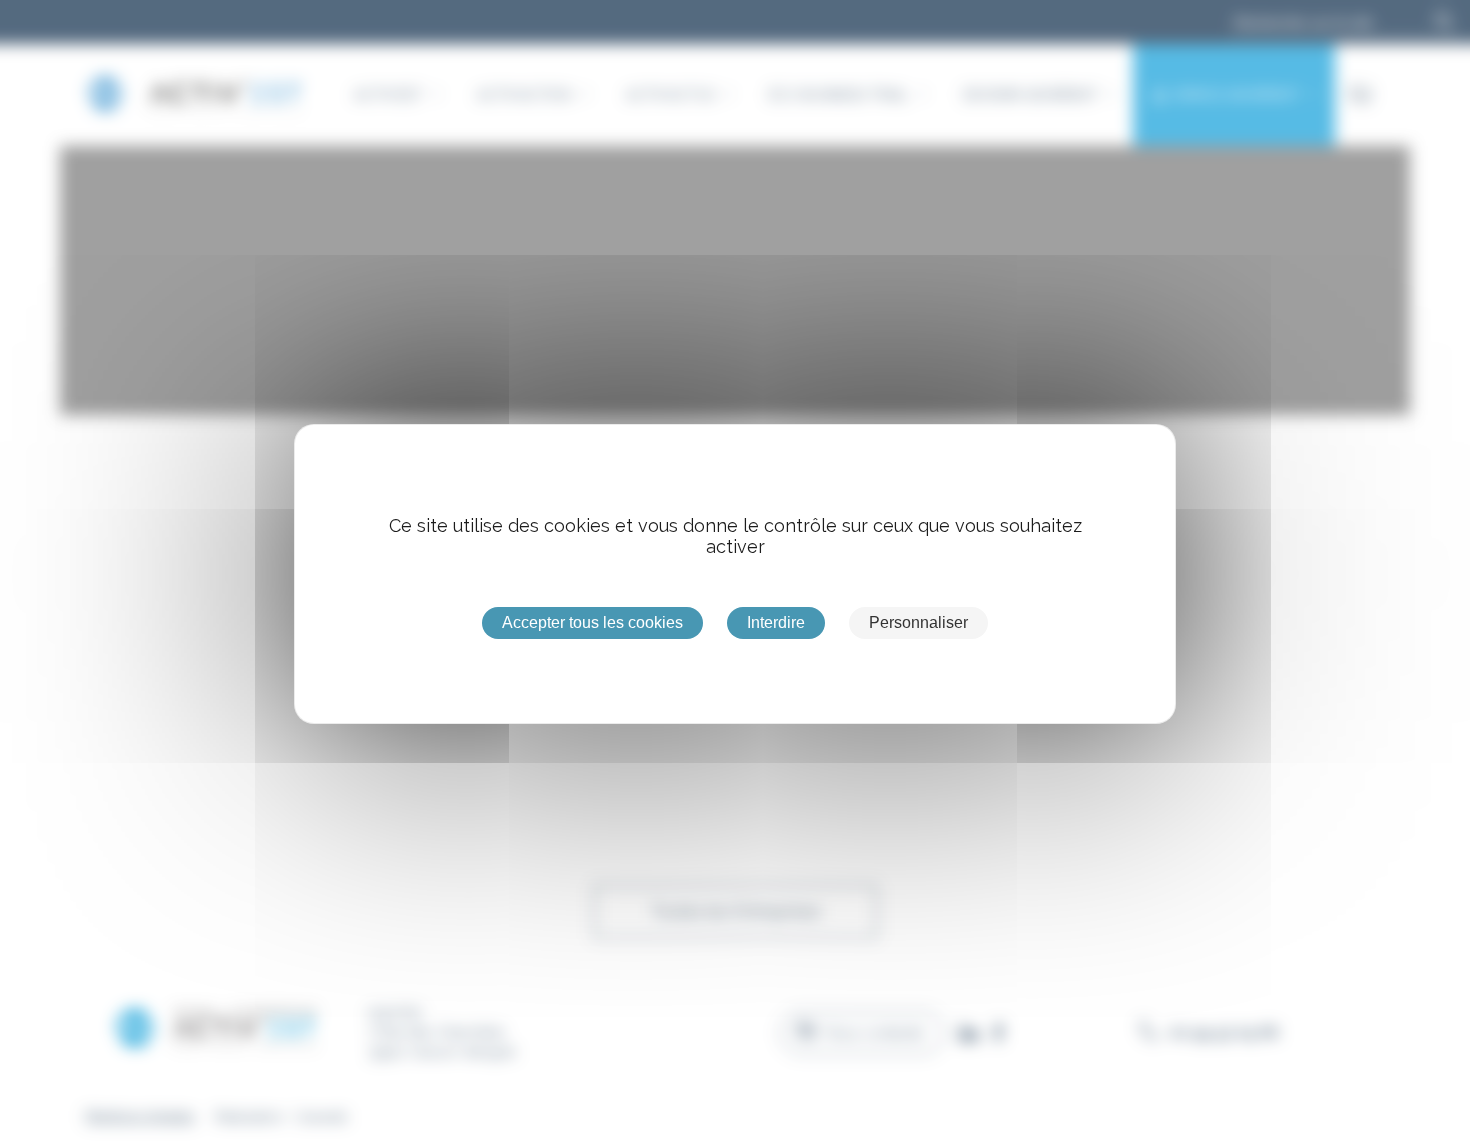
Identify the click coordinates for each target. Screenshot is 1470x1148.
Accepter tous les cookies (592, 622)
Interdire (776, 622)
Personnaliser (918, 622)
